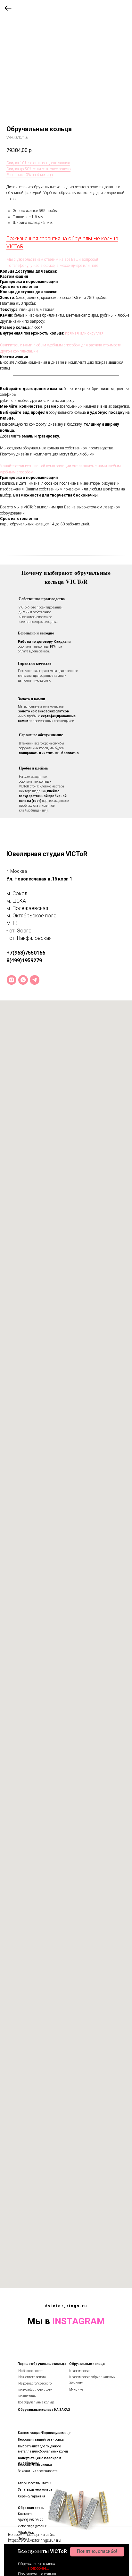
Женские (76, 2383)
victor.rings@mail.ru (33, 2526)
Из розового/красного (35, 2383)
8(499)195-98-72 (31, 2520)
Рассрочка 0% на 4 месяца (30, 175)
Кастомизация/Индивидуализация (45, 2433)
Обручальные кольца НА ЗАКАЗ (44, 2410)
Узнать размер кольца (35, 2490)
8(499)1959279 (24, 961)
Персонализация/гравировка (41, 2440)
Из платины (27, 2396)
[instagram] (12, 980)
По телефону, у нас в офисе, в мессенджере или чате (52, 266)
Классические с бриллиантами (92, 2377)
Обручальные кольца (87, 2364)
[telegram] (35, 980)
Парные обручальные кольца (42, 2364)
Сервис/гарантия (32, 2496)
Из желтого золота (32, 2377)
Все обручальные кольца (36, 2402)
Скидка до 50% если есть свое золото (38, 169)
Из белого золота (31, 2371)
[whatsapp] (23, 980)
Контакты (26, 2514)
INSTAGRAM (78, 2321)
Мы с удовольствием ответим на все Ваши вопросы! (52, 259)
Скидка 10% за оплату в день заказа (38, 163)
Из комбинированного (35, 2390)
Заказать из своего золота (38, 2471)
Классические (80, 2371)
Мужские (76, 2389)
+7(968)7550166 (26, 953)
